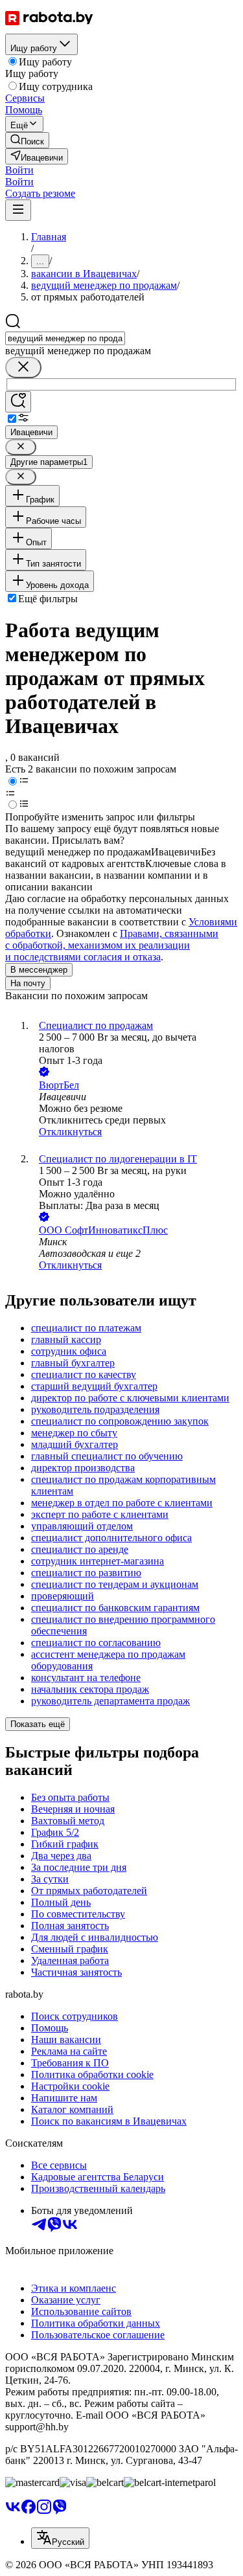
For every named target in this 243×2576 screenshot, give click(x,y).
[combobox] (65, 338)
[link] (27, 140)
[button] (19, 170)
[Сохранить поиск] (18, 402)
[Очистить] (23, 367)
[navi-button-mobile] (18, 210)
